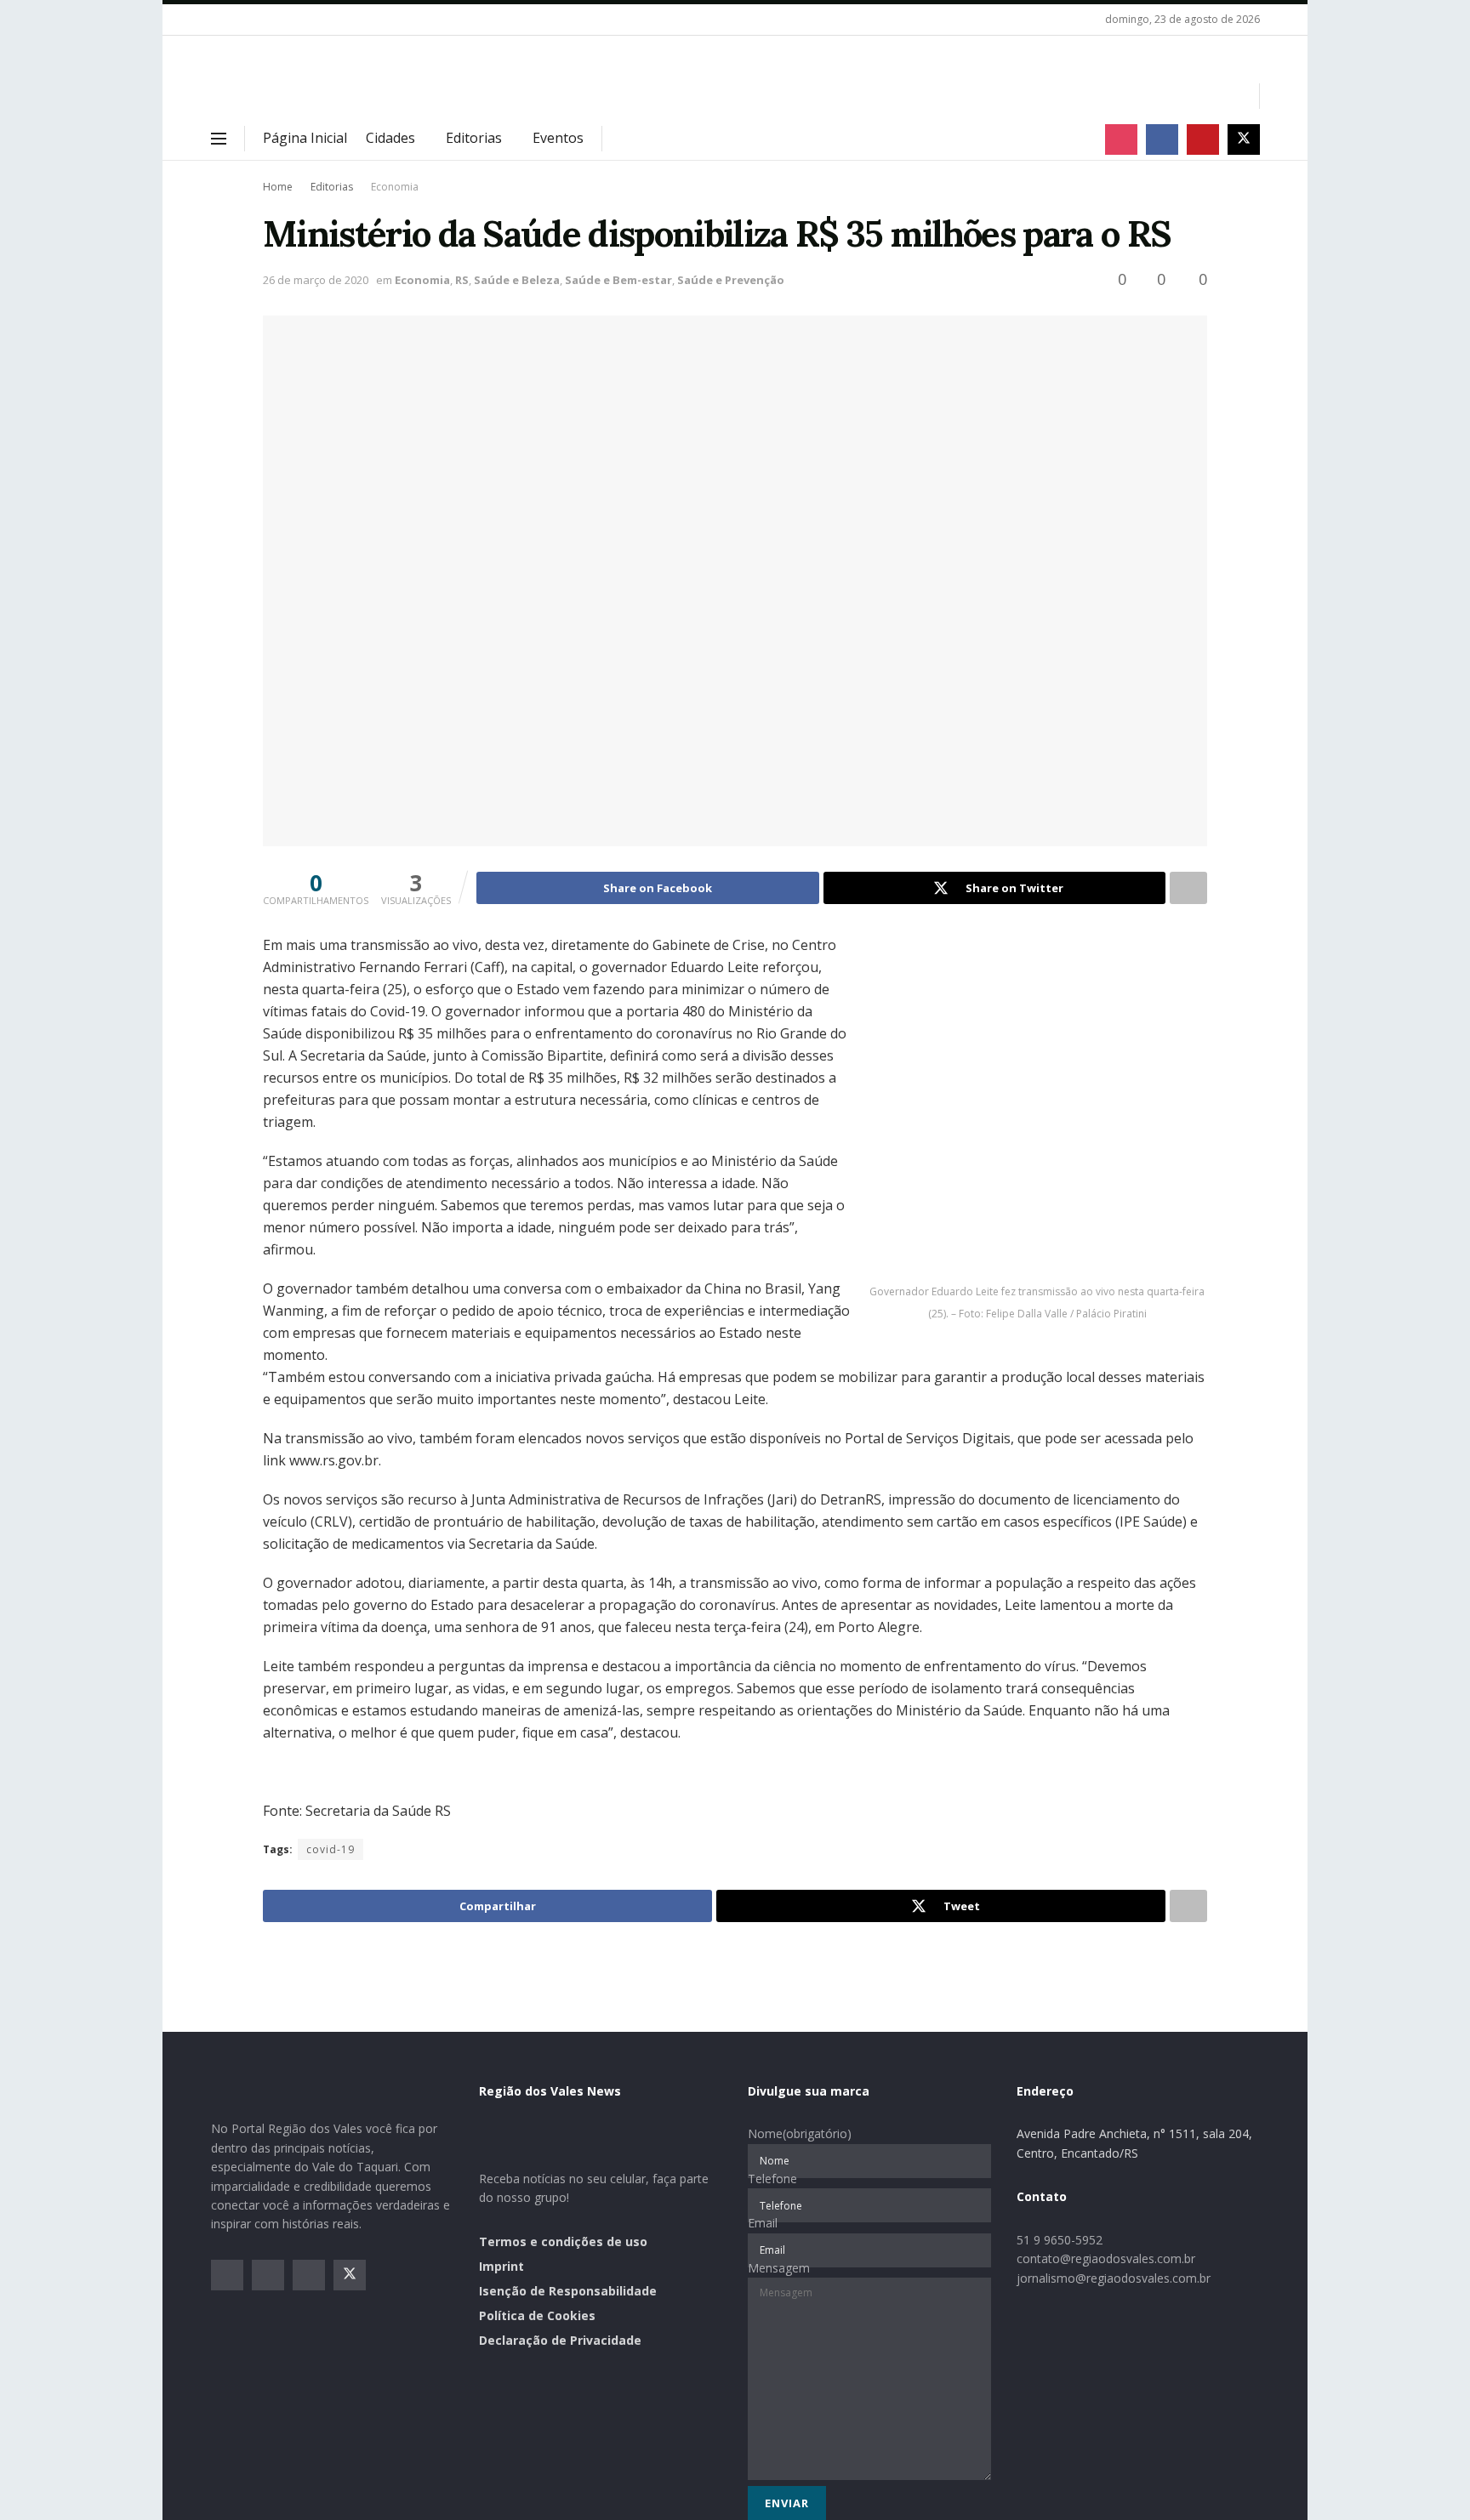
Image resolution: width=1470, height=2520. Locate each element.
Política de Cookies (537, 2315)
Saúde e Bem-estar (618, 280)
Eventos (558, 138)
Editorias (474, 138)
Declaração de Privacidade (560, 2340)
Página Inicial (305, 138)
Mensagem (779, 2268)
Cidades (390, 138)
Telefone (772, 2179)
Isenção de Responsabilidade (568, 2291)
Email (763, 2223)
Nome (800, 2133)
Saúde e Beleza (517, 280)
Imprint (501, 2266)
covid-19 (330, 1849)
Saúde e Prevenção (731, 280)
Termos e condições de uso (563, 2241)
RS (462, 280)
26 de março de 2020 (316, 280)
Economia (395, 187)
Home (278, 187)
